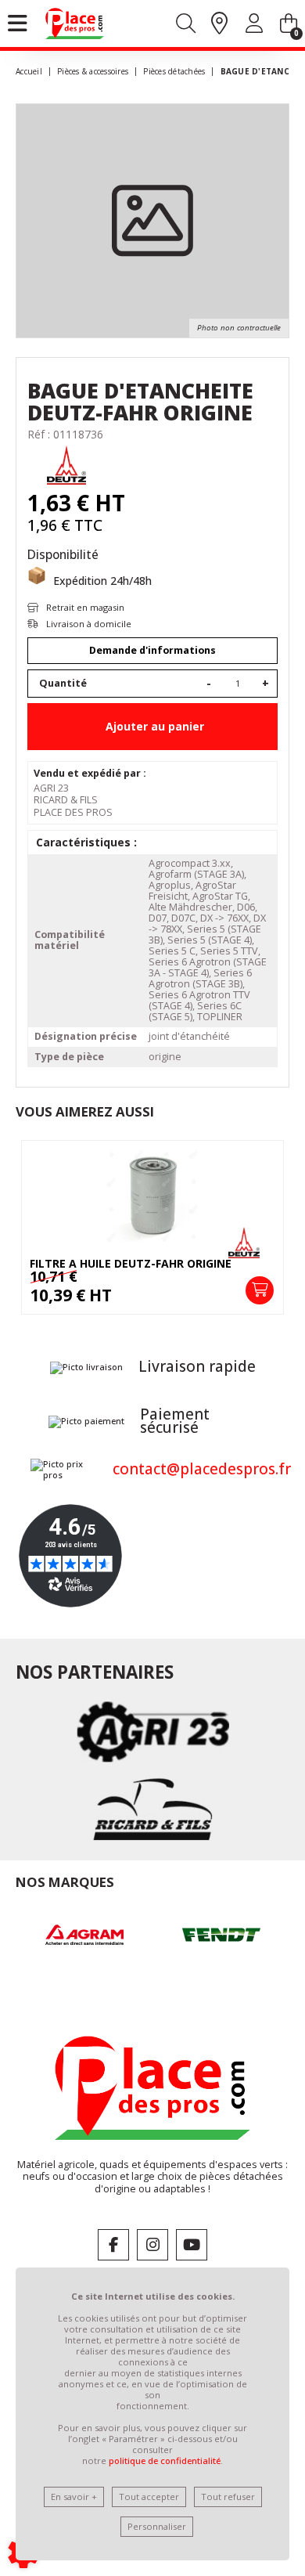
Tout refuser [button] (228, 2497)
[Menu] (18, 23)
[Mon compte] (254, 26)
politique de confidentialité (165, 2461)
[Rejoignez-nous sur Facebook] (113, 2245)
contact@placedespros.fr (202, 1469)
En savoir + (74, 2497)
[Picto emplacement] (219, 24)
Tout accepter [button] (149, 2497)
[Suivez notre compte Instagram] (152, 2245)
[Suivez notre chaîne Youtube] (192, 2245)
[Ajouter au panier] (260, 1290)
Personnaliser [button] (157, 2526)
